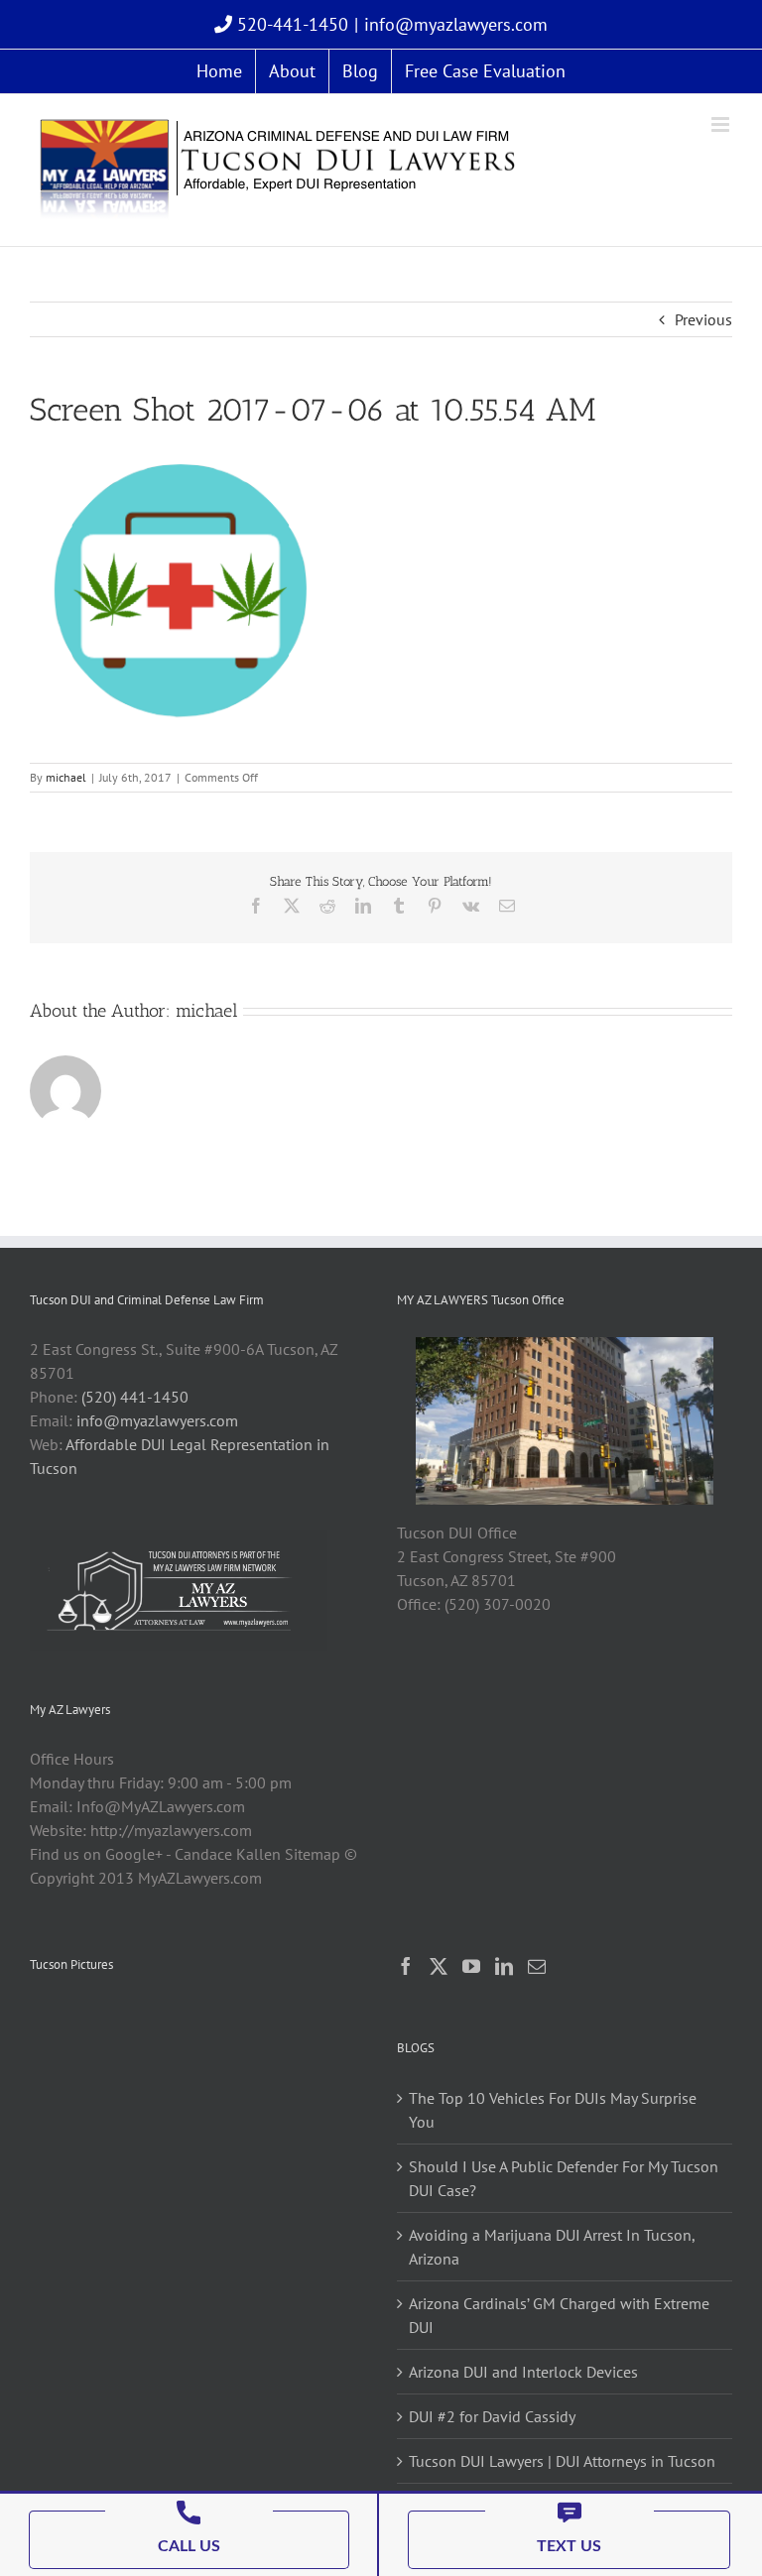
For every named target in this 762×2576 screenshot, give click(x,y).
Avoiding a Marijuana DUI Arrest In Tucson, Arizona (552, 2247)
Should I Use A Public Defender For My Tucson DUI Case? (564, 2178)
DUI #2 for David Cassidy (492, 2416)
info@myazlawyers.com (456, 24)
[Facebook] (406, 1966)
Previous (703, 319)
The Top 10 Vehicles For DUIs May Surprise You (553, 2110)
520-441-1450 (290, 24)
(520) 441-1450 (135, 1397)
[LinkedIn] (504, 1966)
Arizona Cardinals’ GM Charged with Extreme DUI (559, 2315)
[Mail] (537, 1966)
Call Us (189, 2546)
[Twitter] (439, 1966)
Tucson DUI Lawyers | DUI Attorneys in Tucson (562, 2461)
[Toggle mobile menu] (722, 124)
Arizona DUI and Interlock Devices (523, 2372)
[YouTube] (471, 1966)
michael (66, 777)
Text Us (569, 2546)
